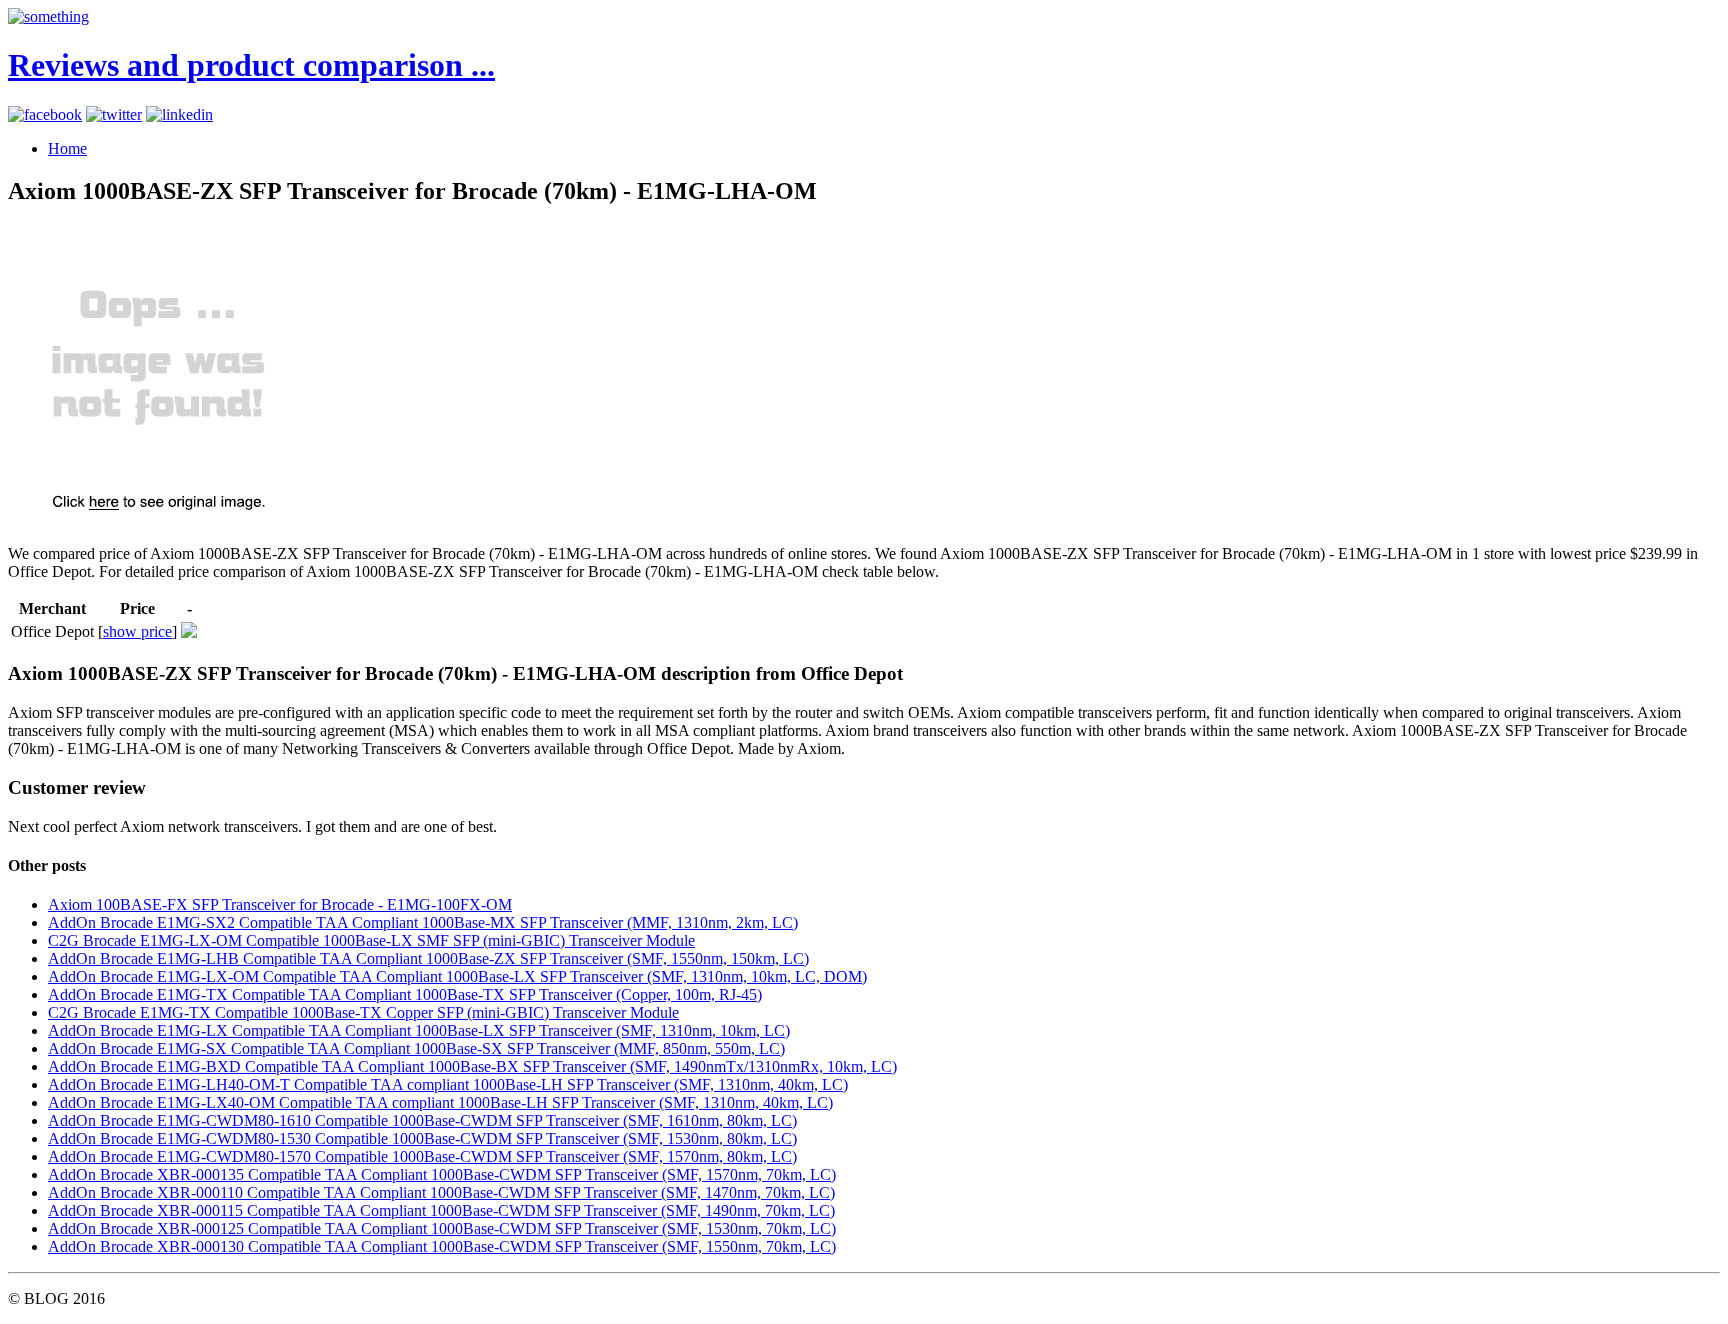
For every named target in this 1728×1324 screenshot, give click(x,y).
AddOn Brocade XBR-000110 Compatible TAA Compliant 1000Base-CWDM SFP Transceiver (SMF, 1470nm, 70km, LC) (441, 1192)
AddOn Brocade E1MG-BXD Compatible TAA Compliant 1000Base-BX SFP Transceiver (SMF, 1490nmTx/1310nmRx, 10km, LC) (472, 1066)
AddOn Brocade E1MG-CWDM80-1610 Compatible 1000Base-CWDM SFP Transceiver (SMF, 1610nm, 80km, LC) (422, 1120)
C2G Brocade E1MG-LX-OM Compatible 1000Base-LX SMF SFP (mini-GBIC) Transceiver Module (371, 940)
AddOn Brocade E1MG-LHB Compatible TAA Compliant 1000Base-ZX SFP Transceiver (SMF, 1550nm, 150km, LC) (428, 958)
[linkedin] (179, 114)
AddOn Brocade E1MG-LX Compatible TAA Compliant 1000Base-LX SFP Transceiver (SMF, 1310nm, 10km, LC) (419, 1030)
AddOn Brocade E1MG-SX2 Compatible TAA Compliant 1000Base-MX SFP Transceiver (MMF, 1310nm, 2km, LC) (423, 922)
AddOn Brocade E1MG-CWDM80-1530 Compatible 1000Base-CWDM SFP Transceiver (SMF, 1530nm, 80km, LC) (422, 1138)
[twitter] (114, 114)
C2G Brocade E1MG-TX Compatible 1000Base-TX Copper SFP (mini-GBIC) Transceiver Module (363, 1012)
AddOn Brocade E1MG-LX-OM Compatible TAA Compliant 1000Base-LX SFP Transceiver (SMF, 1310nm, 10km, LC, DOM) (457, 976)
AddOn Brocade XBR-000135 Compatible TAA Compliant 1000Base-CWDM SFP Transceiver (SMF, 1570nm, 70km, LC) (442, 1174)
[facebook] (45, 114)
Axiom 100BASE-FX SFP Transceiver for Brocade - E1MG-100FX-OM (280, 904)
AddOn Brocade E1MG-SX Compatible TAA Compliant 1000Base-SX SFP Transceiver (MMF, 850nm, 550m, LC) (416, 1048)
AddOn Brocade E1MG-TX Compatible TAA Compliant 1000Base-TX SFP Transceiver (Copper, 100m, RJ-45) (405, 994)
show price (137, 631)
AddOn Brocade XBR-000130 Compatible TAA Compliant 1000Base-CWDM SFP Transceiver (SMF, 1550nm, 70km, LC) (442, 1246)
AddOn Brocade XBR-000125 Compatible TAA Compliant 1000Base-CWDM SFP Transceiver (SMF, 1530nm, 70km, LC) (442, 1228)
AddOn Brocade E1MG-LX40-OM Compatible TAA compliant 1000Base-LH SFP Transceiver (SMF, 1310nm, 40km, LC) (440, 1102)
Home (67, 148)
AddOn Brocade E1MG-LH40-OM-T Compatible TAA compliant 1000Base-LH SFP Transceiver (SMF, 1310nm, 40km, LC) (448, 1084)
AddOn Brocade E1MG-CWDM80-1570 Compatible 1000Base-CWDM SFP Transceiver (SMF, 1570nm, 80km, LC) (422, 1156)
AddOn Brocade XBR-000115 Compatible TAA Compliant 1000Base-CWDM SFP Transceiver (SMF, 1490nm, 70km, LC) (441, 1210)
